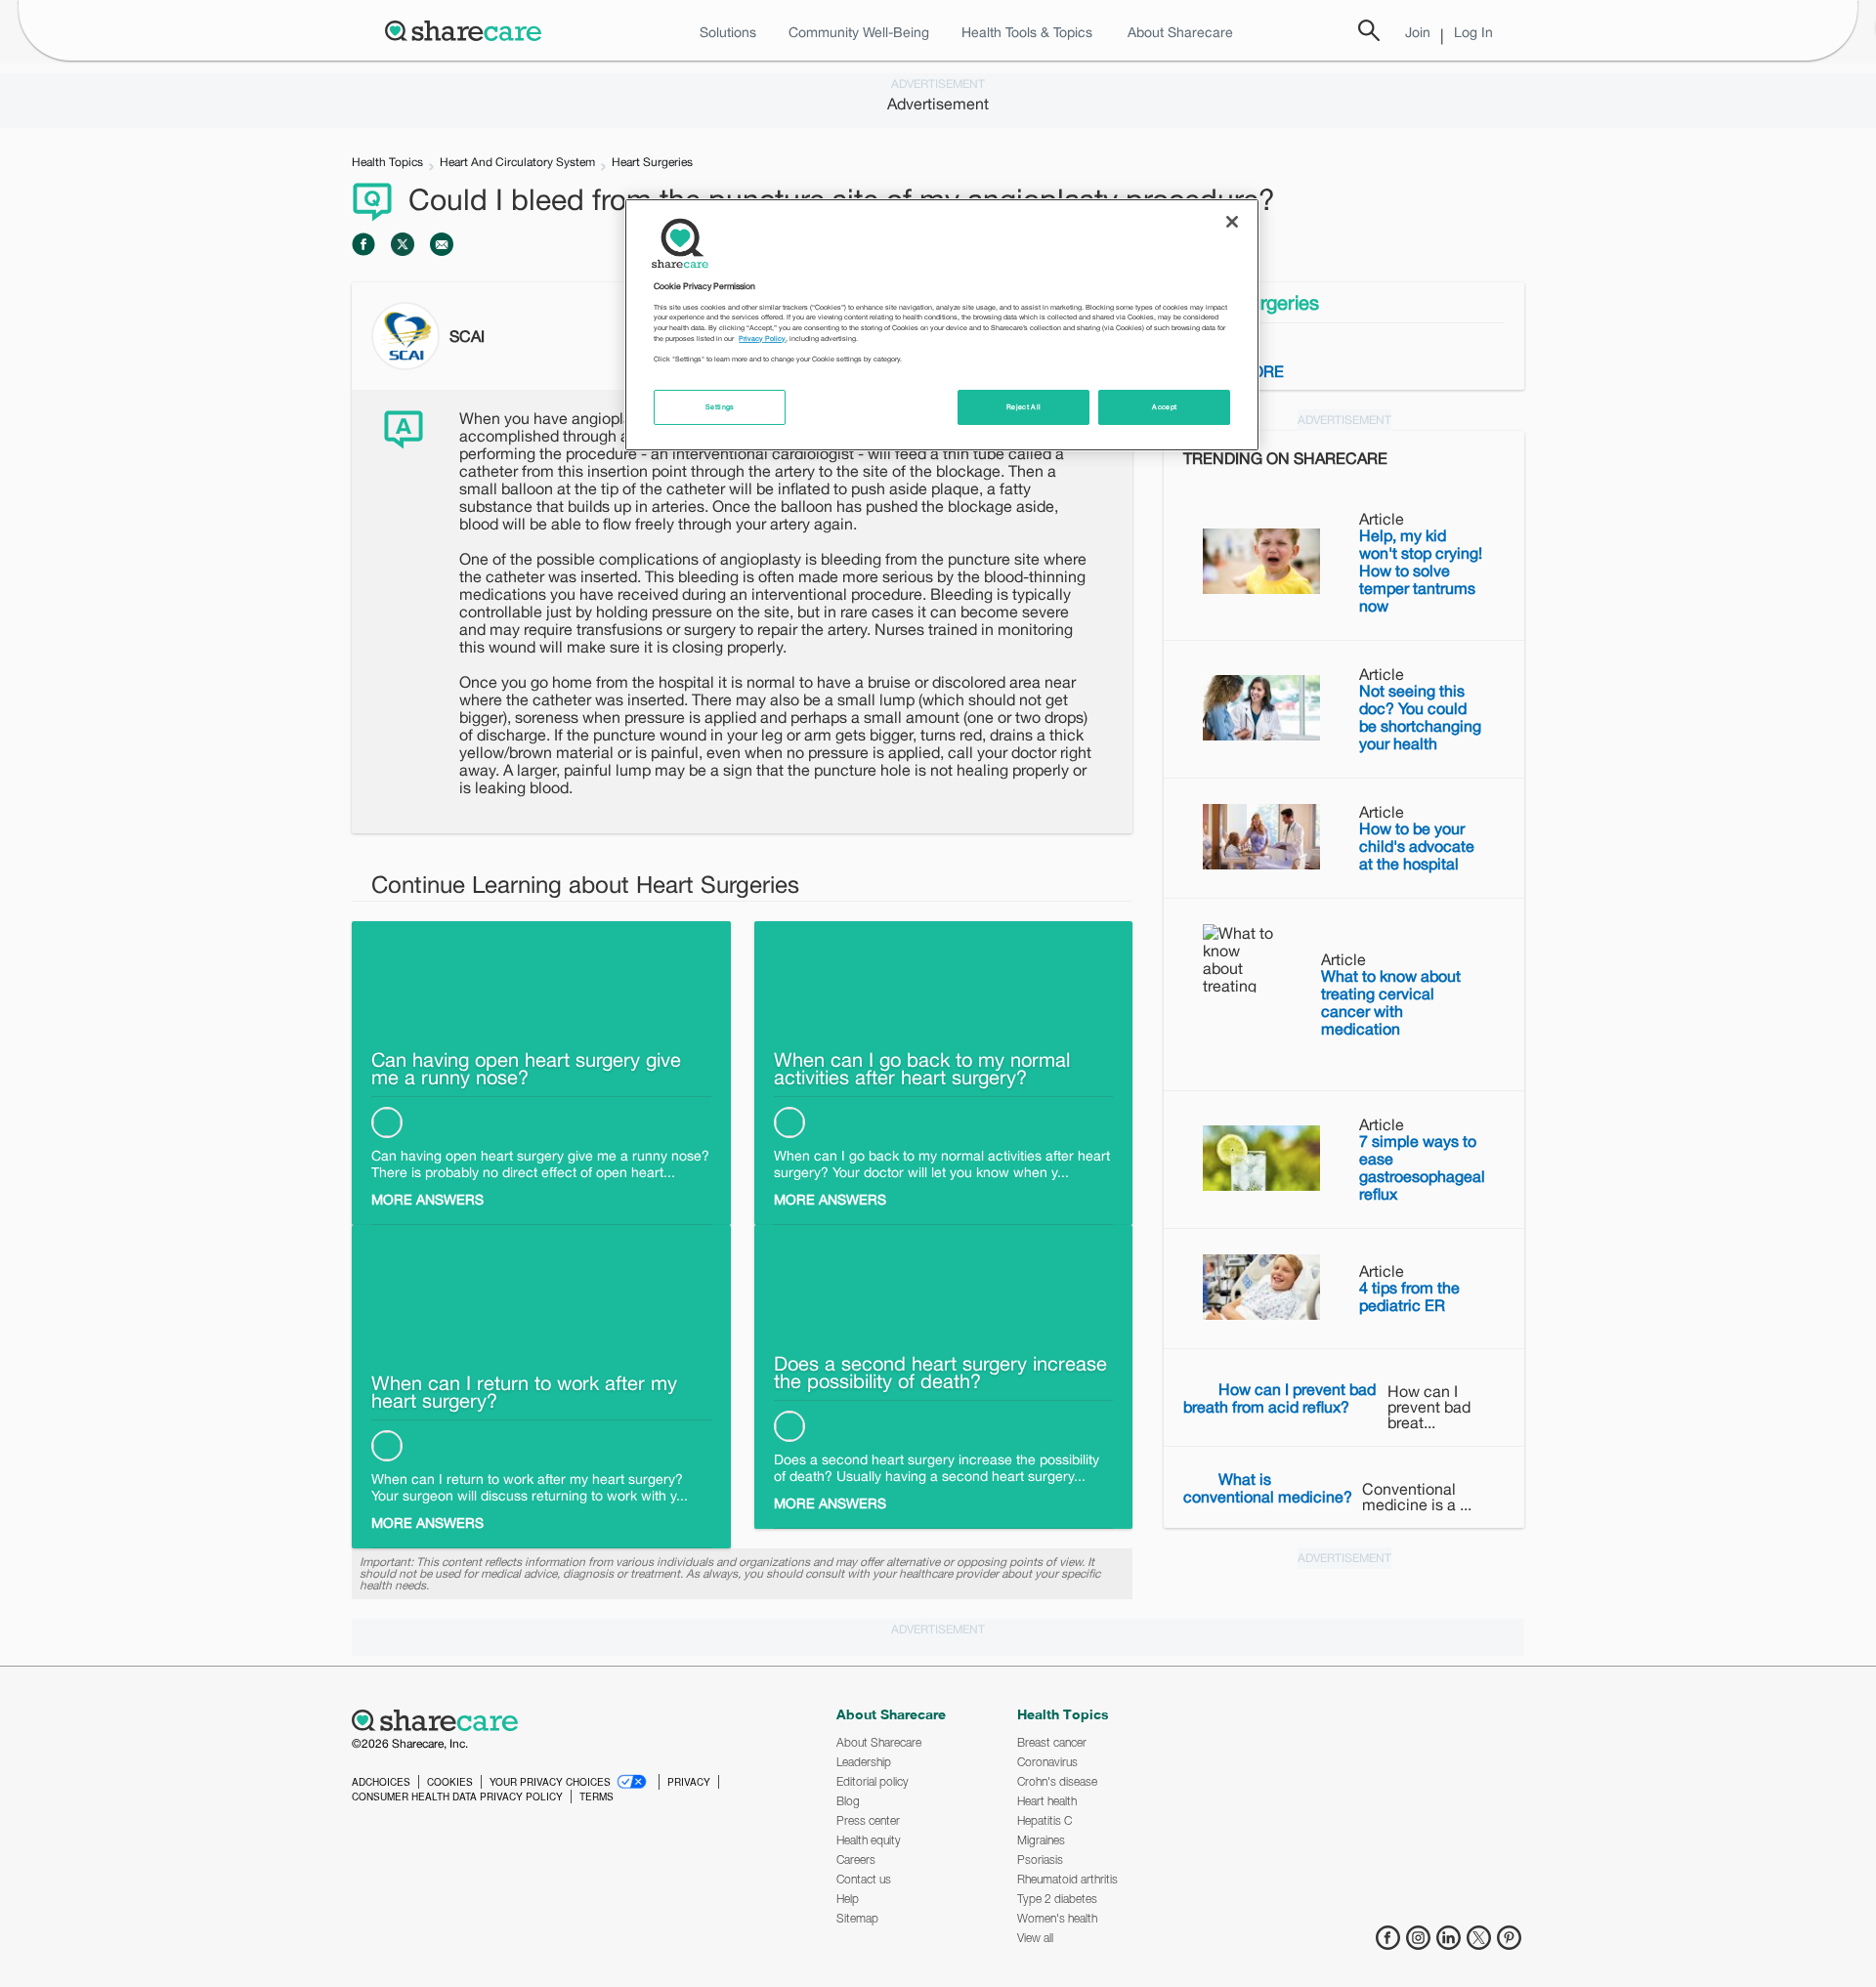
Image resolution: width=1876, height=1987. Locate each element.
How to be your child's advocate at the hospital (1417, 846)
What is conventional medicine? (1268, 1488)
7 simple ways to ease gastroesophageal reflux (1422, 1167)
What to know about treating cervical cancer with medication (1391, 1002)
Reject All (1024, 407)
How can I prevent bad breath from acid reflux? (1279, 1398)
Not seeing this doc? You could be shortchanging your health (1420, 717)
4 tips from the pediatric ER (1409, 1296)
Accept (1164, 407)
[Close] (1232, 222)
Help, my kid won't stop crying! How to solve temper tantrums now (1421, 571)
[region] (942, 324)
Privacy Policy (762, 338)
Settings (720, 407)
